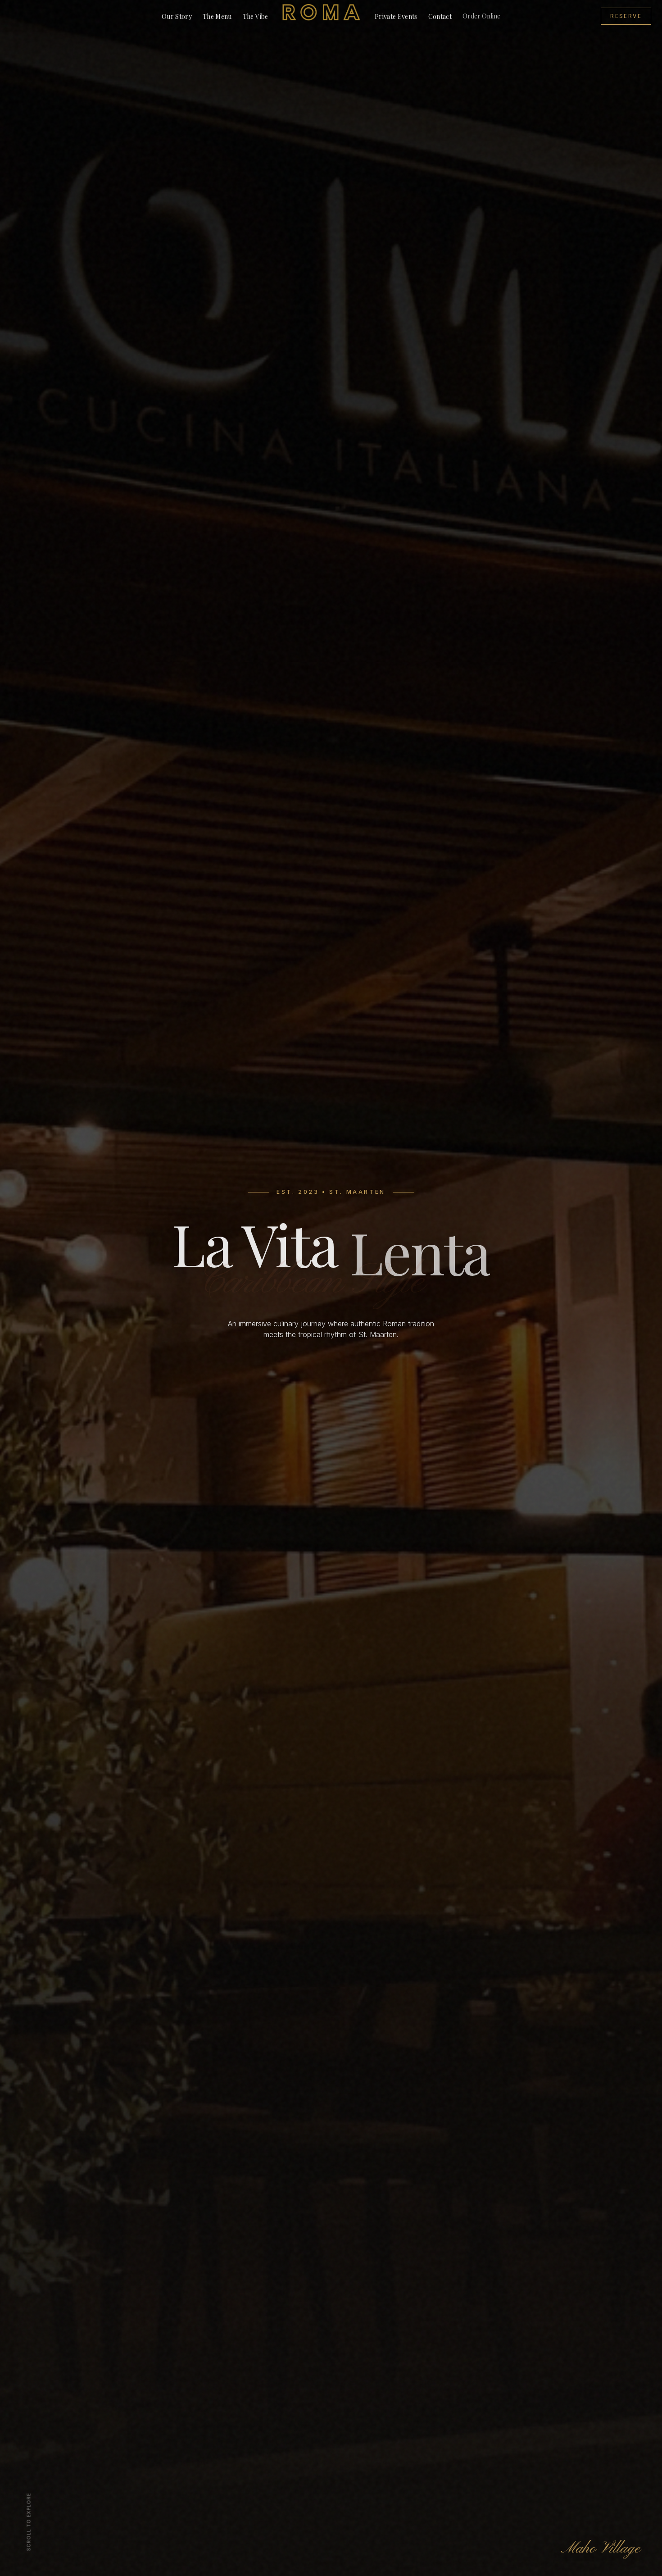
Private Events (396, 16)
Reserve (626, 16)
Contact (440, 16)
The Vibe (256, 16)
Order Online (481, 16)
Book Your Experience (331, 1361)
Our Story (177, 16)
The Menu (217, 16)
